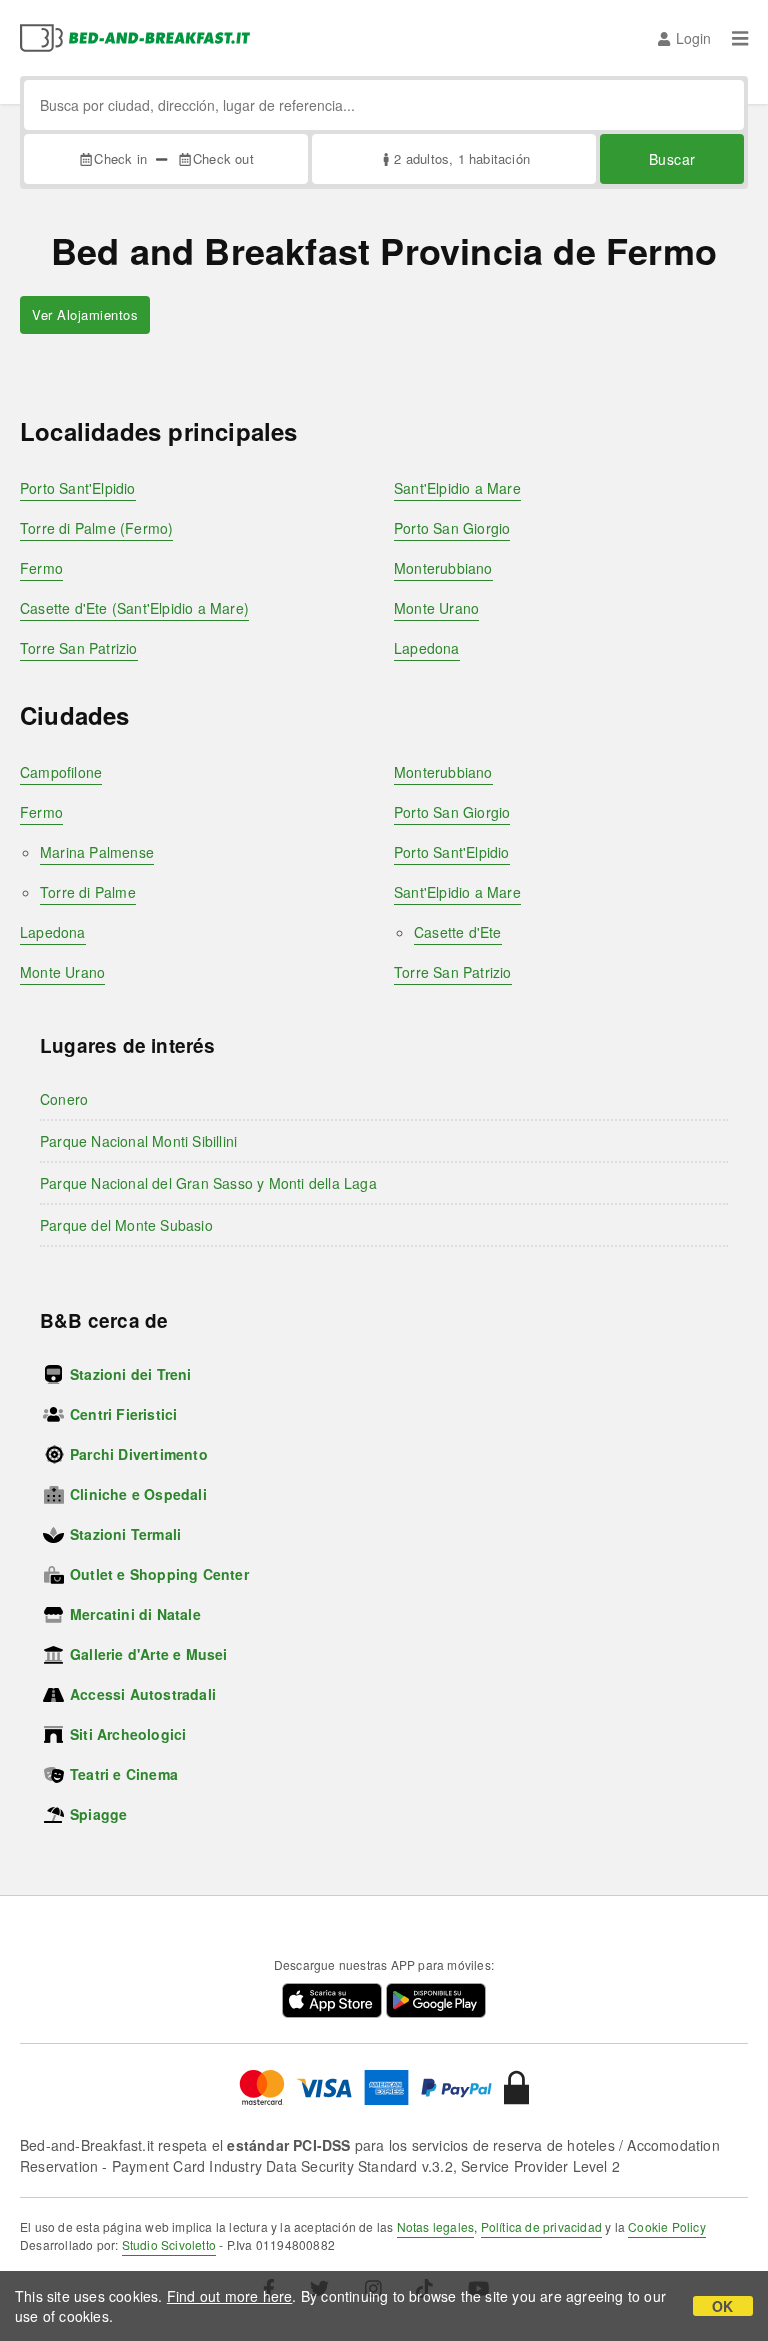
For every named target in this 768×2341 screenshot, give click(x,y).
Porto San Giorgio (452, 528)
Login (693, 38)
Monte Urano (436, 608)
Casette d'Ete (458, 932)
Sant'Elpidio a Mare (457, 488)
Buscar (672, 159)
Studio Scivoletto (169, 2244)
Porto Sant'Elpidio (78, 488)
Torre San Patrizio (79, 648)
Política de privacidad (541, 2226)
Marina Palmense (97, 852)
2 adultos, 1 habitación (462, 158)
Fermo (41, 568)
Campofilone (61, 772)
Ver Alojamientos (85, 314)
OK (722, 2306)
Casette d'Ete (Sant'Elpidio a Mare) (134, 608)
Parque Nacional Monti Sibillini (138, 1141)
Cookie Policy (667, 2226)
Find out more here (230, 2296)
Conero (64, 1099)
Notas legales (436, 2226)
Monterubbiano (443, 568)
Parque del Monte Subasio (126, 1225)
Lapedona (427, 648)
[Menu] (740, 38)
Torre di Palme (88, 892)
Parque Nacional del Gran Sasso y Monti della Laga (208, 1183)
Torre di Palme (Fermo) (96, 528)
